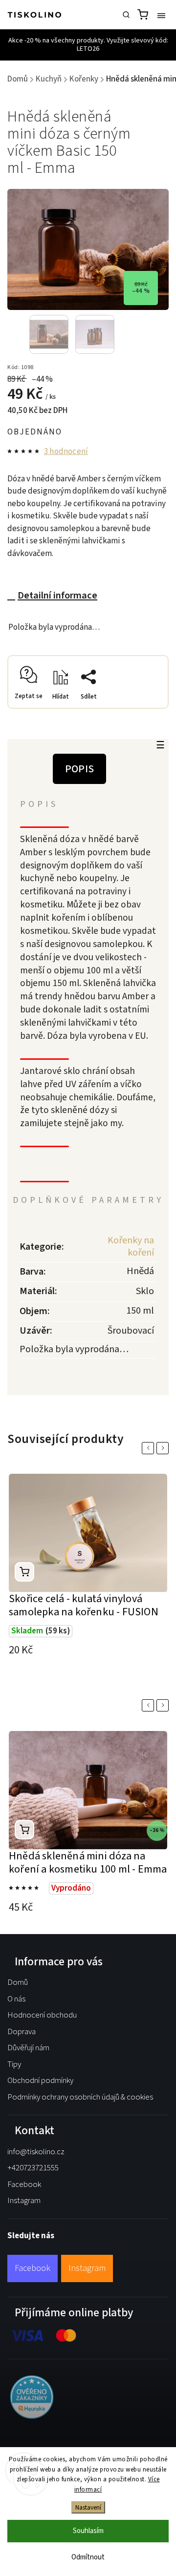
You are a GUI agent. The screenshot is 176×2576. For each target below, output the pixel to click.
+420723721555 (33, 2168)
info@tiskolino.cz (36, 2152)
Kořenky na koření (131, 1247)
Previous (150, 1448)
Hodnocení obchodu (42, 2015)
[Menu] (161, 15)
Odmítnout (88, 2557)
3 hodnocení (66, 452)
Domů (18, 1982)
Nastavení (88, 2507)
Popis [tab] (79, 769)
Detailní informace (57, 595)
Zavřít (144, 711)
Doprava (22, 2032)
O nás (16, 1999)
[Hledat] (126, 15)
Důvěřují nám (28, 2048)
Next (164, 1448)
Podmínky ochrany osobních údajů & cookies (80, 2097)
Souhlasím (88, 2531)
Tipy (14, 2064)
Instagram (24, 2201)
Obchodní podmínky (40, 2081)
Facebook (24, 2184)
